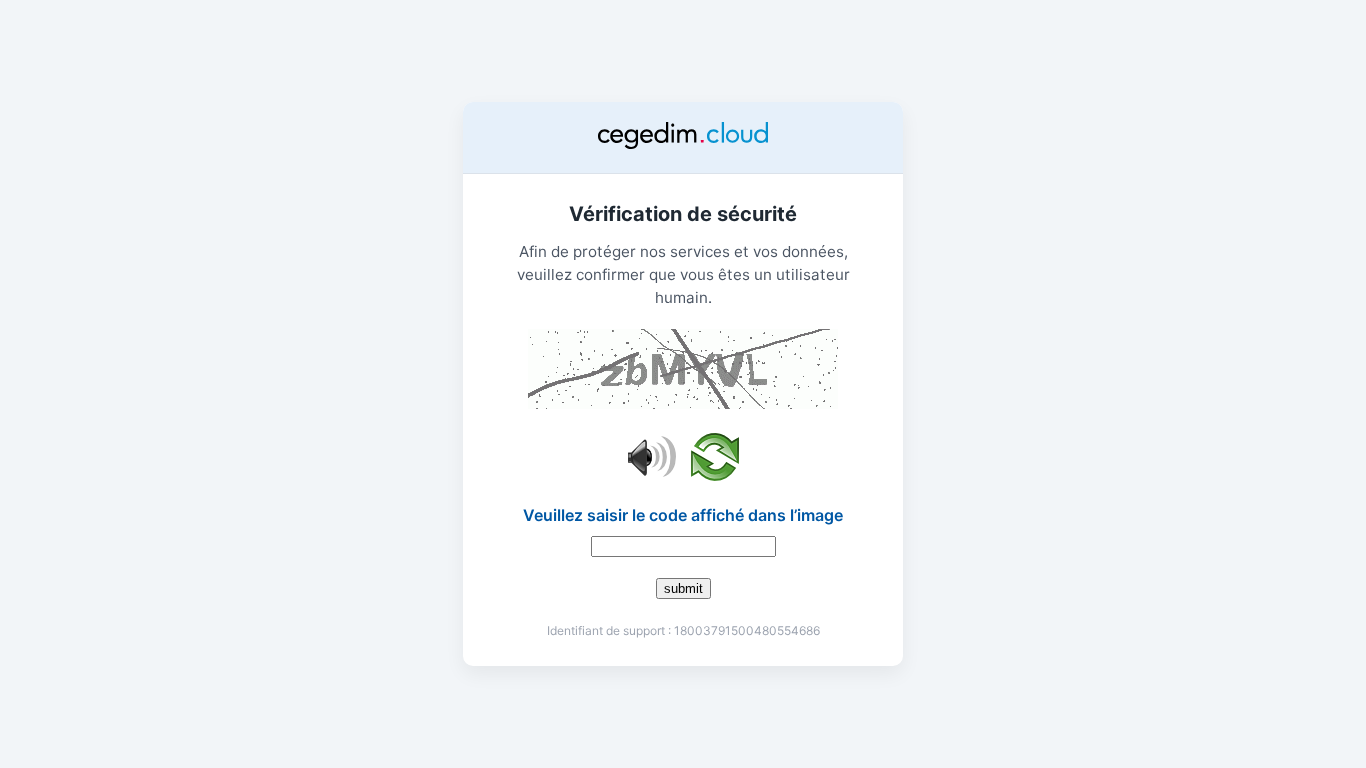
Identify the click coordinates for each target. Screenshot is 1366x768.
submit (683, 588)
